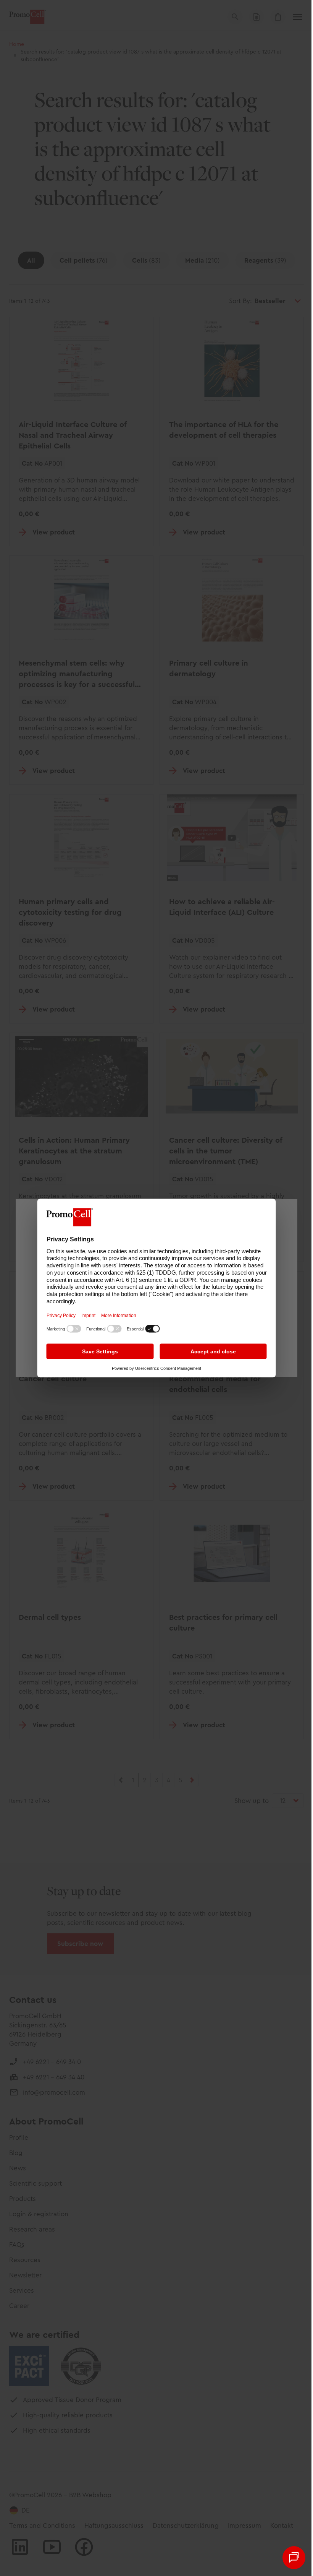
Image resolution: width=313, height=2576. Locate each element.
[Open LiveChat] (294, 2558)
